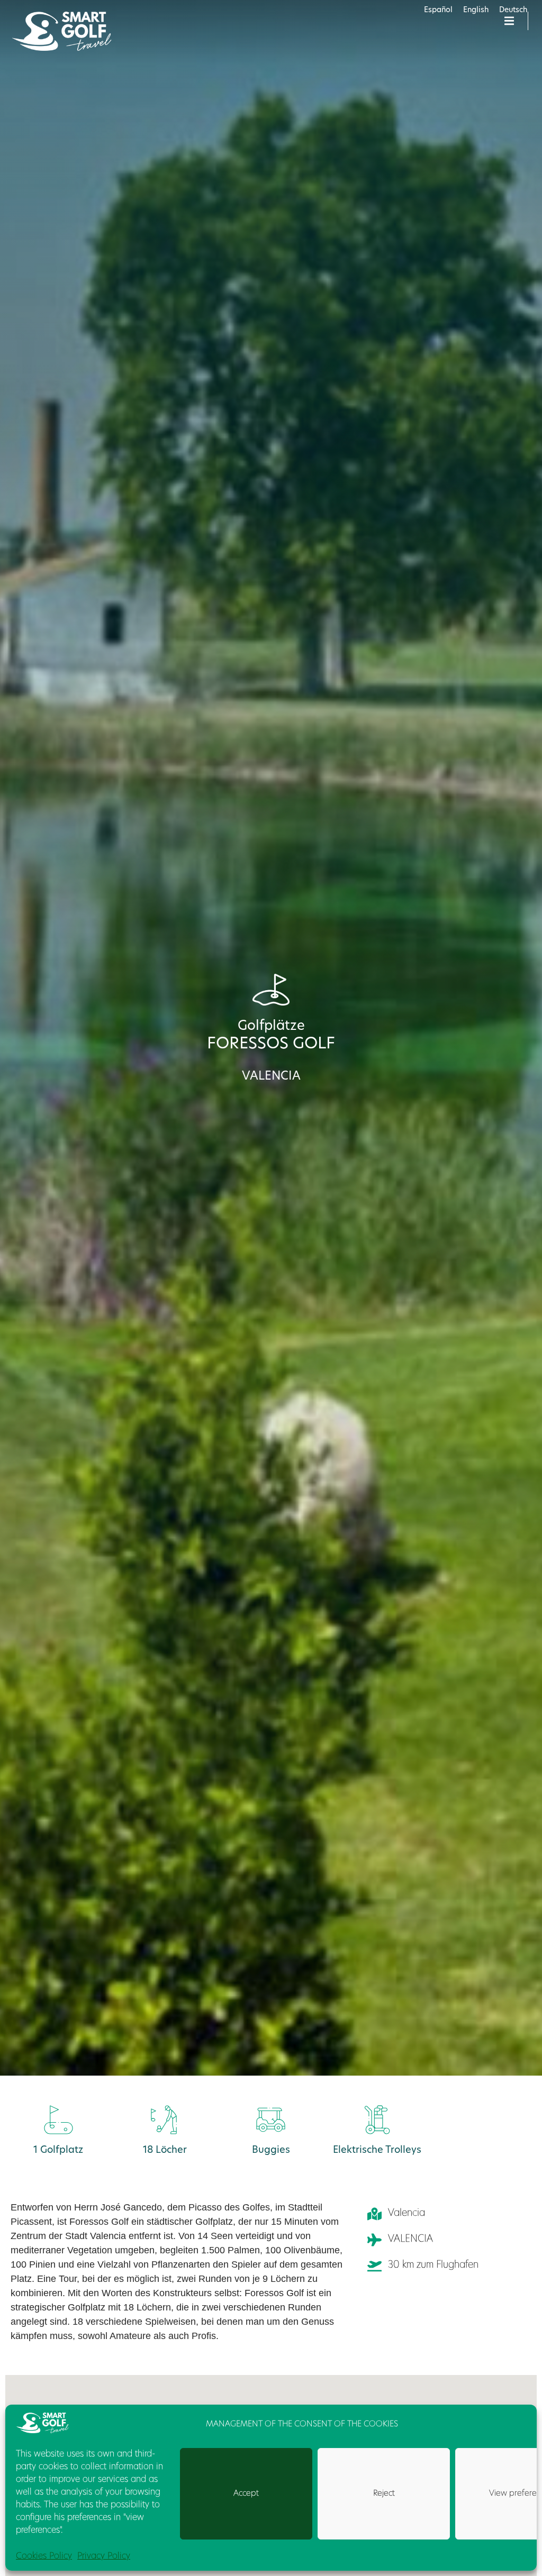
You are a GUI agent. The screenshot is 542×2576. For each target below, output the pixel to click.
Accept (246, 2494)
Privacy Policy (104, 2556)
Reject (384, 2494)
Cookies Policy (44, 2556)
